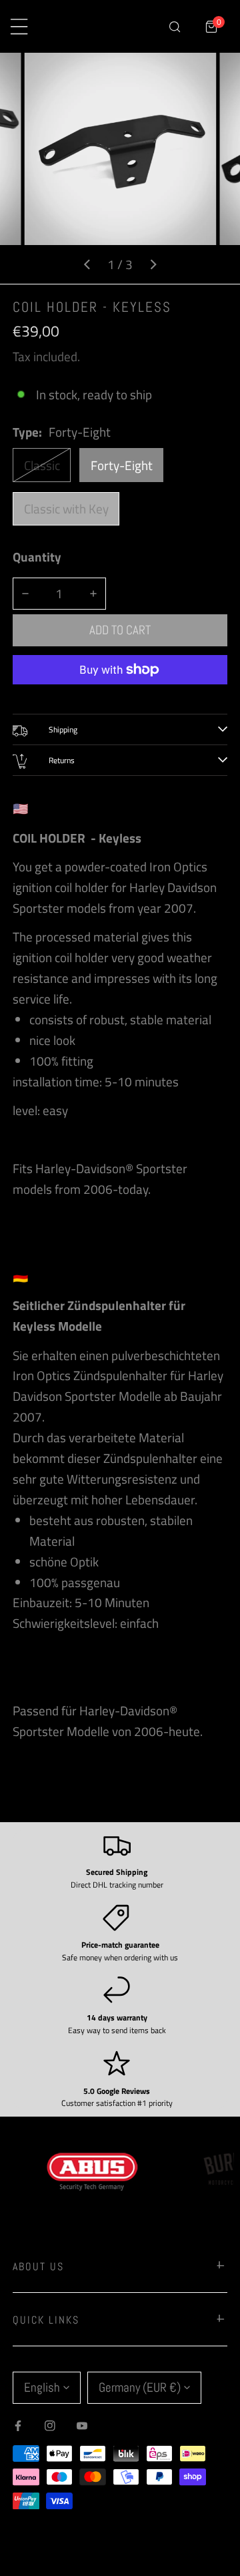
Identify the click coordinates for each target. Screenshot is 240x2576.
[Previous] (87, 264)
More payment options (120, 695)
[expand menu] (19, 26)
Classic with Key (66, 509)
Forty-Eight (122, 465)
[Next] (153, 264)
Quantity (37, 557)
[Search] (174, 26)
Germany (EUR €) (140, 2387)
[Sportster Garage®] (104, 27)
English (42, 2387)
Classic (42, 465)
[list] (120, 168)
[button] (212, 26)
